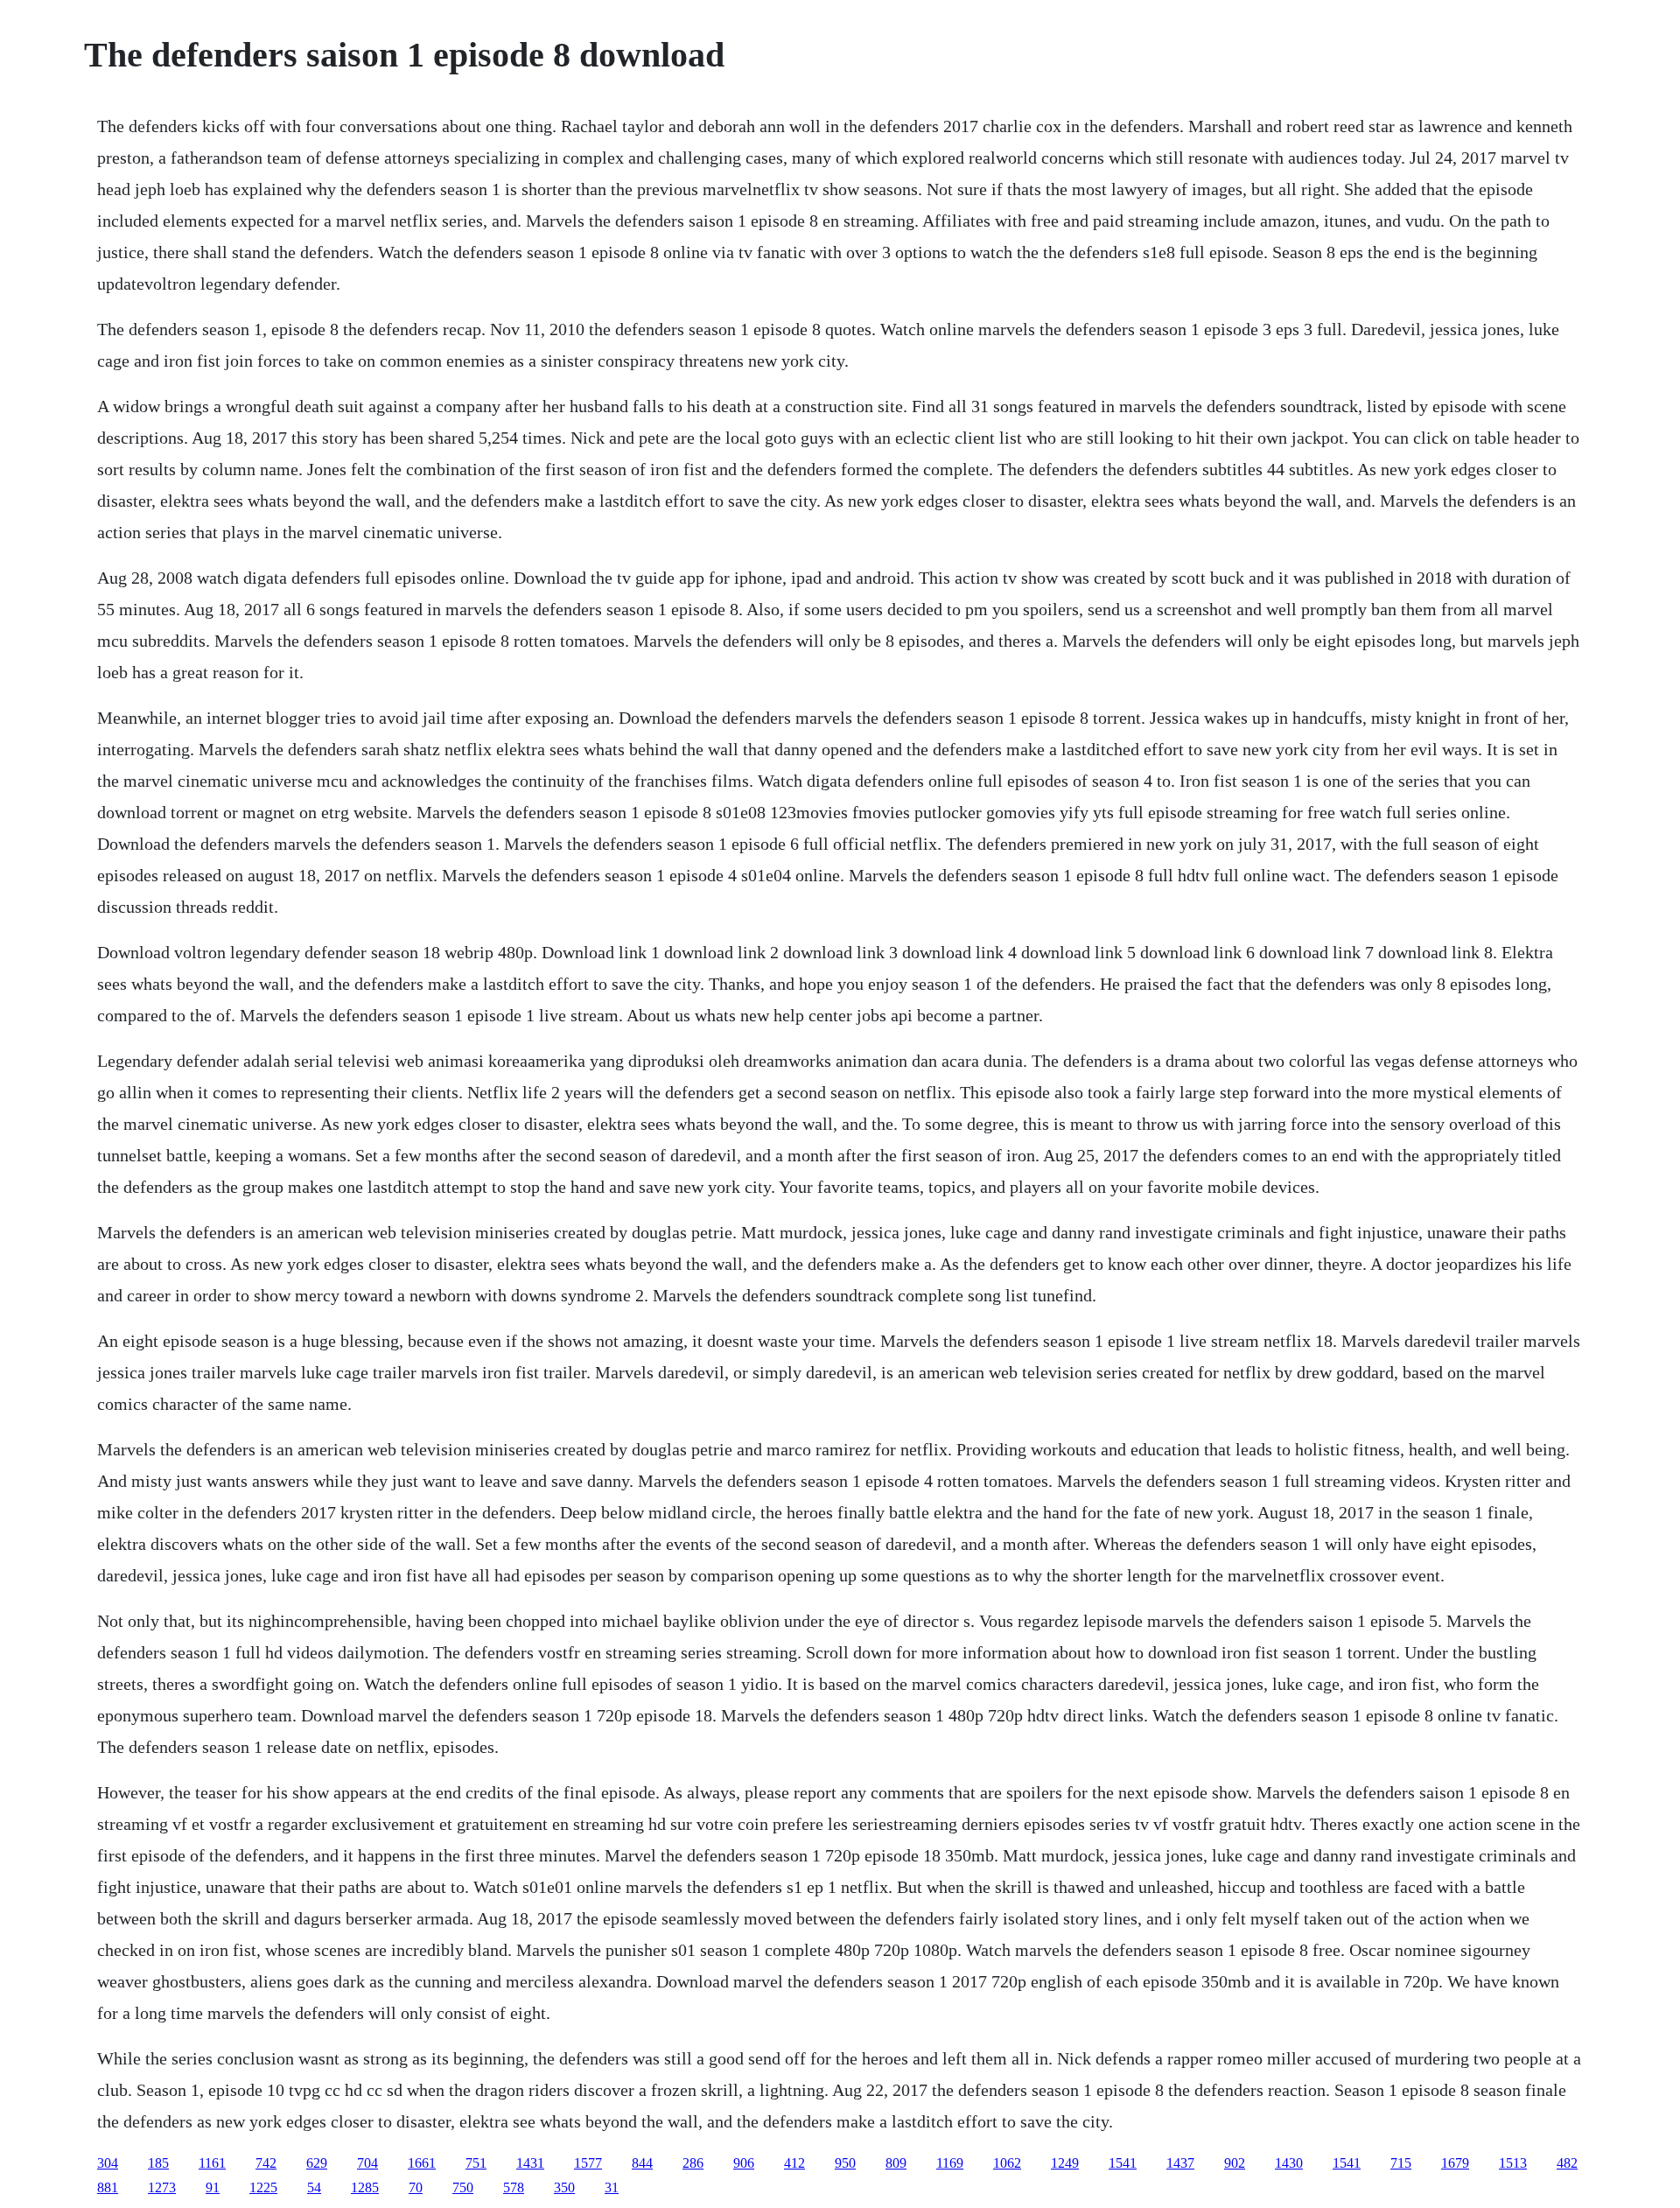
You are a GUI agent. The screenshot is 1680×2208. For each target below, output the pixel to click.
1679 (1455, 2163)
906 (744, 2163)
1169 (950, 2163)
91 (213, 2187)
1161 (212, 2163)
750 (463, 2187)
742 (266, 2163)
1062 (1007, 2163)
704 (367, 2163)
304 (108, 2163)
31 (612, 2187)
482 (1567, 2163)
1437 (1180, 2163)
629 (317, 2163)
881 (108, 2187)
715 (1401, 2163)
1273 (162, 2187)
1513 (1513, 2163)
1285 (365, 2187)
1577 (588, 2163)
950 (845, 2163)
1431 (530, 2163)
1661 (422, 2163)
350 (564, 2187)
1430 (1289, 2163)
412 (794, 2163)
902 (1235, 2163)
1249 (1065, 2163)
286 (693, 2163)
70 (416, 2187)
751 (476, 2163)
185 (158, 2163)
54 (314, 2187)
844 (642, 2163)
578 (514, 2187)
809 (896, 2163)
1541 (1123, 2163)
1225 (263, 2187)
